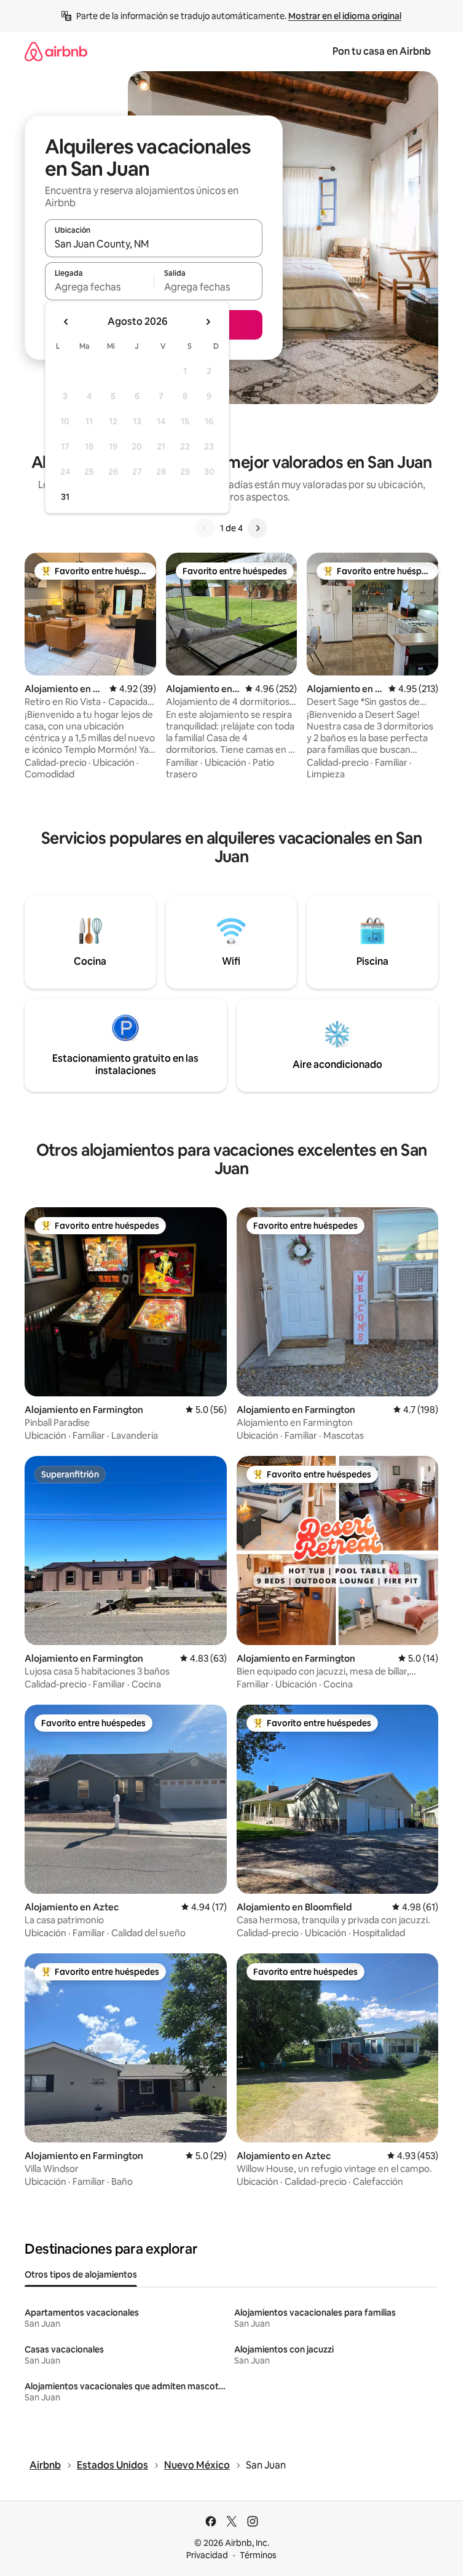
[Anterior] (205, 528)
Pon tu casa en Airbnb (382, 51)
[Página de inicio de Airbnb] (56, 51)
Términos (258, 2555)
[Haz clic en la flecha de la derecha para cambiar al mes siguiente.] (208, 322)
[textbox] (99, 287)
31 (65, 497)
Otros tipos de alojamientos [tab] (81, 2274)
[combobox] (154, 244)
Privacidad (207, 2555)
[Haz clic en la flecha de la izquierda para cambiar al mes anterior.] (66, 322)
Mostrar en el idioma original (345, 16)
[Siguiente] (258, 528)
